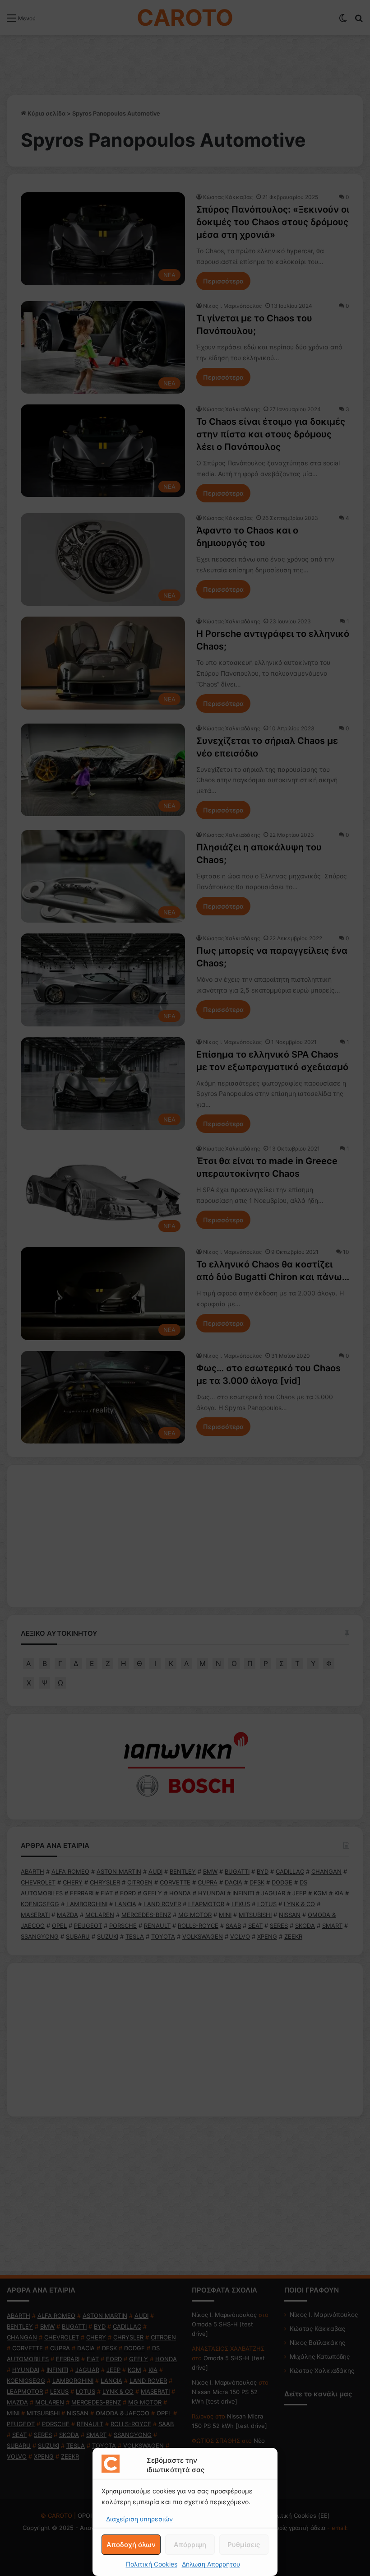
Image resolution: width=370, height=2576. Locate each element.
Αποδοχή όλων (131, 2545)
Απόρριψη (190, 2545)
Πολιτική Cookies (152, 2564)
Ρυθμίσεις (244, 2545)
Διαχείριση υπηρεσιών (139, 2519)
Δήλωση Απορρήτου (211, 2564)
